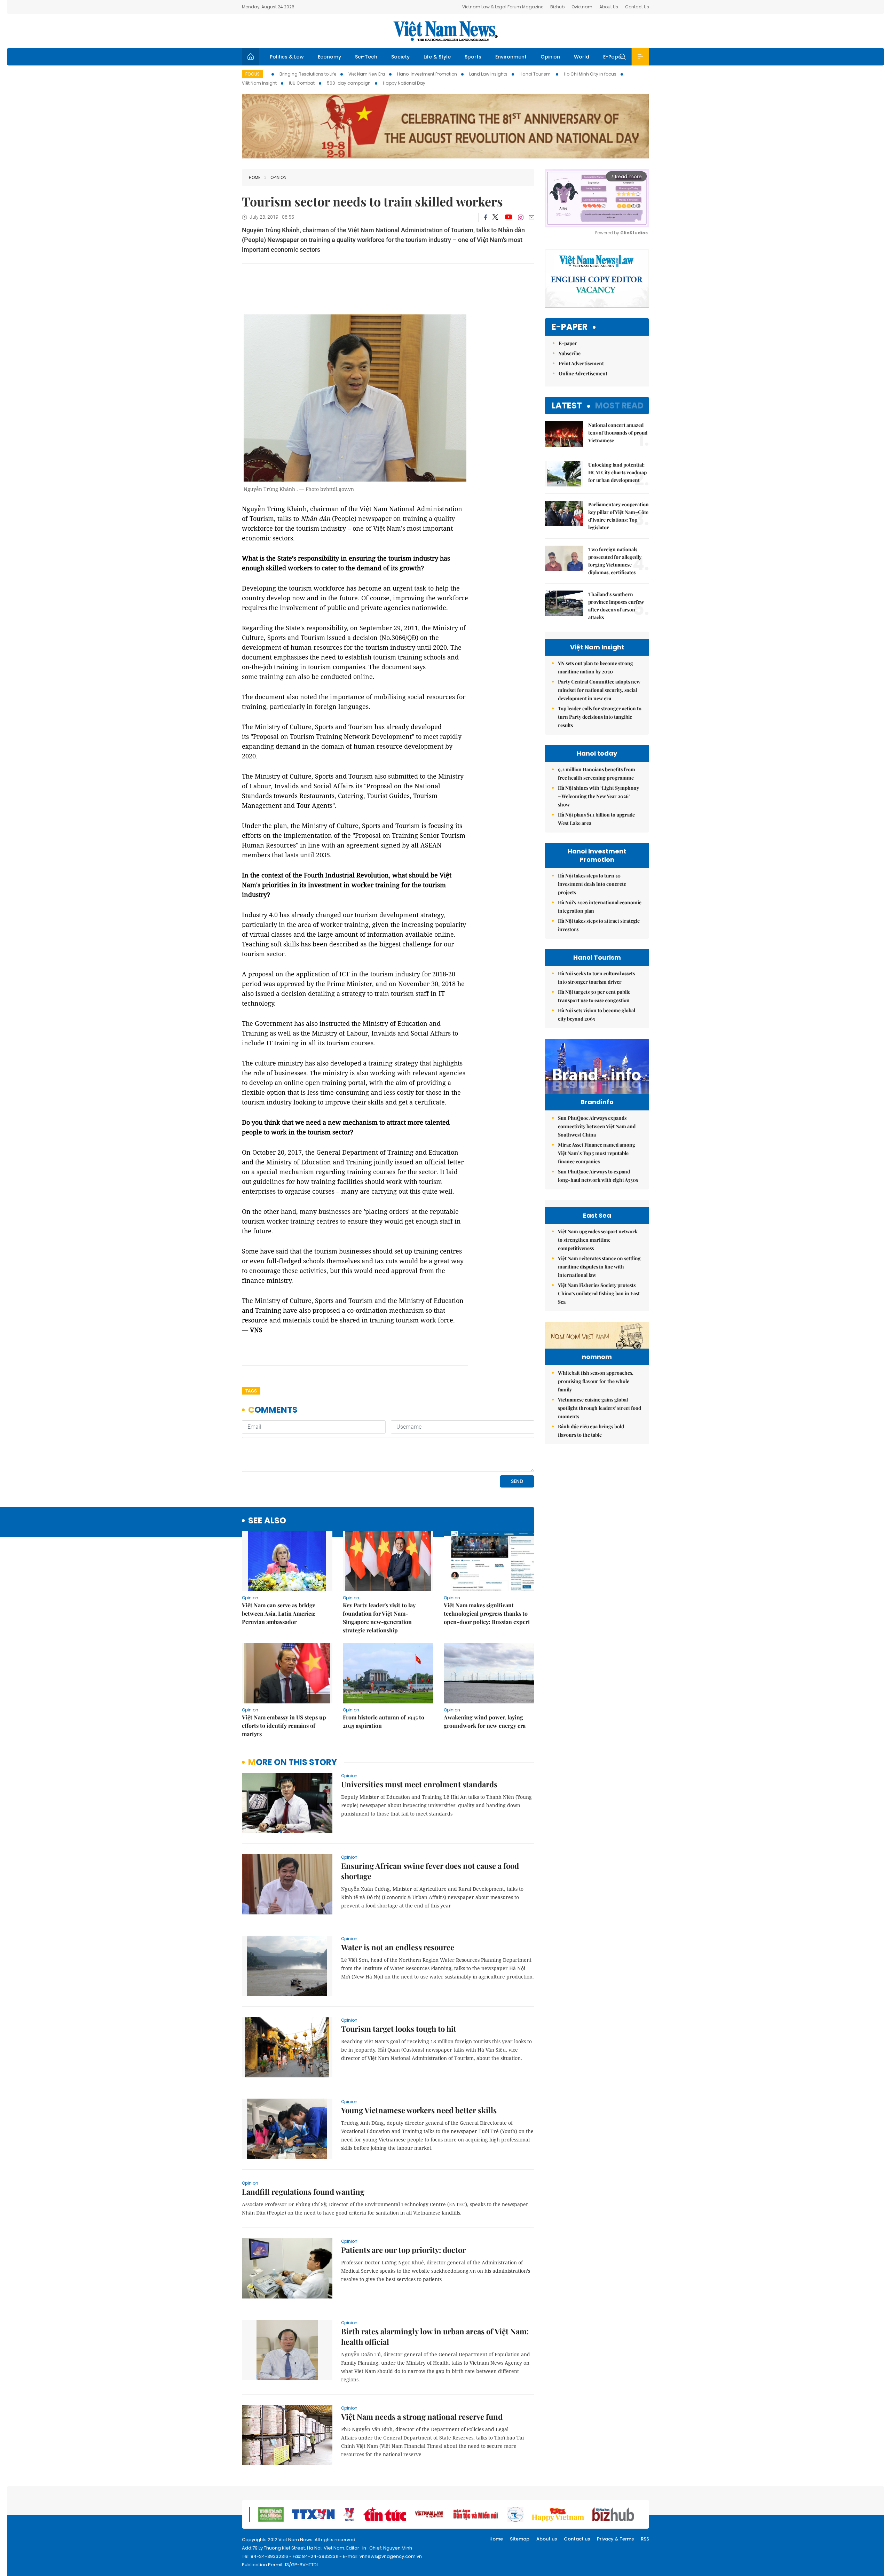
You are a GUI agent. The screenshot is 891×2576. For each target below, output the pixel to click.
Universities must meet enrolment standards (419, 1784)
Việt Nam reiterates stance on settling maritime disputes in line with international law (599, 1267)
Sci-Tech (366, 57)
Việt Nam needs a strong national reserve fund (422, 2417)
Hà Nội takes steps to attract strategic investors (599, 925)
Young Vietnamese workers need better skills (419, 2110)
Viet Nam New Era (367, 74)
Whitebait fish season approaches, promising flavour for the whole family (596, 1381)
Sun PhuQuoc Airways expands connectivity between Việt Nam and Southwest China (597, 1126)
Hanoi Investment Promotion (427, 74)
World (582, 57)
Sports (473, 57)
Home (255, 177)
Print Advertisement (581, 363)
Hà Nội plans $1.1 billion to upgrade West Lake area (596, 819)
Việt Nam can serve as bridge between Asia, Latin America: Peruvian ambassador (279, 1613)
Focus (253, 74)
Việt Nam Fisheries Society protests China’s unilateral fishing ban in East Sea (599, 1293)
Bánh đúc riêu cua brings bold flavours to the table (591, 1431)
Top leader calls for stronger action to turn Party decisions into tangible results (600, 717)
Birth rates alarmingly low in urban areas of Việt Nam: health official (435, 2336)
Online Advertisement (583, 373)
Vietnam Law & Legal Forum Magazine (503, 7)
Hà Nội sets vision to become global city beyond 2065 (597, 1014)
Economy (329, 57)
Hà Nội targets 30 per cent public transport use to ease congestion (594, 996)
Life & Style (437, 57)
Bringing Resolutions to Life (308, 74)
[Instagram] (521, 217)
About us (547, 2539)
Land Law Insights (488, 74)
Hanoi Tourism (536, 74)
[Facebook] (486, 217)
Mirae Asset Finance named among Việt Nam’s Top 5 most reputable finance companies (597, 1153)
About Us (609, 7)
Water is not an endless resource (398, 1947)
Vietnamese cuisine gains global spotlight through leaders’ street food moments (600, 1408)
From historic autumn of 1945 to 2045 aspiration (384, 1721)
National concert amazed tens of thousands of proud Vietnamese (618, 433)
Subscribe (570, 353)
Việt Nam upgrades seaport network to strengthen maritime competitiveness (598, 1240)
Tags (251, 1391)
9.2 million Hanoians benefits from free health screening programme (597, 774)
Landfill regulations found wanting (303, 2192)
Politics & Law (287, 57)
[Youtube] (508, 217)
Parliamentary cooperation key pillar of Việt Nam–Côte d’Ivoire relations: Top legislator (618, 516)
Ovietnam (582, 7)
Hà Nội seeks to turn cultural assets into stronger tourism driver (596, 978)
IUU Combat (302, 83)
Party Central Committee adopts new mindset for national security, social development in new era (599, 690)
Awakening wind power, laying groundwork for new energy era (485, 1721)
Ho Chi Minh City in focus (590, 74)
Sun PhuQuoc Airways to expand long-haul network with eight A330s (598, 1176)
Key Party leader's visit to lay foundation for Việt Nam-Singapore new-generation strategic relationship (379, 1618)
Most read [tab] (619, 405)
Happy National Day (404, 83)
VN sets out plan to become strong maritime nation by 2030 (596, 667)
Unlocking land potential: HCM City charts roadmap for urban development (617, 472)
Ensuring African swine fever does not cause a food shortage (430, 1871)
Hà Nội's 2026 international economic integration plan (600, 907)
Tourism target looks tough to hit (399, 2029)
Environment (511, 57)
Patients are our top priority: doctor (403, 2250)
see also (267, 1521)
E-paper (570, 327)
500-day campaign (349, 83)
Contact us (577, 2539)
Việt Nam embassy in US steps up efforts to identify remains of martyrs (284, 1726)
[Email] (531, 217)
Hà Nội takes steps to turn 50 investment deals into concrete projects (592, 884)
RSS (645, 2539)
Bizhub (557, 7)
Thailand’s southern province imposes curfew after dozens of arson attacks (616, 606)
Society (400, 57)
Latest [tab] (567, 405)
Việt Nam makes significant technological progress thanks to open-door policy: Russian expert (487, 1613)
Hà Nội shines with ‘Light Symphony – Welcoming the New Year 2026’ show (598, 796)
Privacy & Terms (615, 2539)
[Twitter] (496, 217)
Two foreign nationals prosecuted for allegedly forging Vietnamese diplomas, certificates (615, 561)
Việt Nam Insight (259, 83)
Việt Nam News (445, 31)
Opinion (550, 57)
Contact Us (637, 7)
